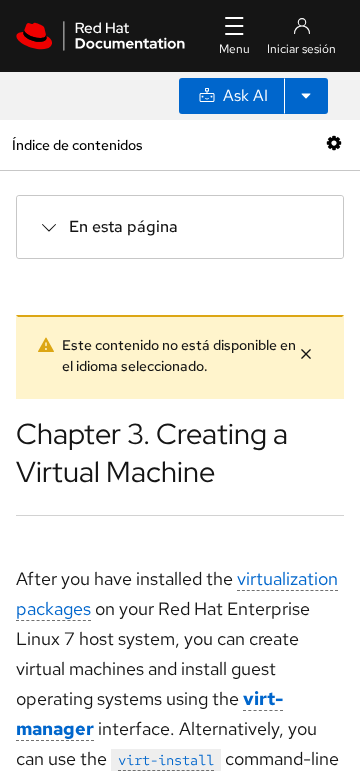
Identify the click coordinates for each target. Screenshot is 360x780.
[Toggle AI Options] (306, 96)
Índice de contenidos (77, 144)
